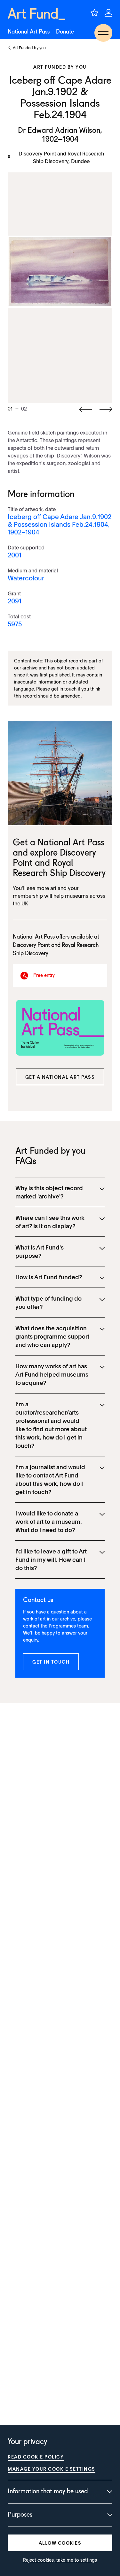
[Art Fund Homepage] (36, 14)
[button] (60, 1077)
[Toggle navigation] (103, 33)
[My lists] (94, 13)
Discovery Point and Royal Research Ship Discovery (59, 864)
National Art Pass (29, 32)
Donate (65, 32)
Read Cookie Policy (36, 2457)
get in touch (64, 689)
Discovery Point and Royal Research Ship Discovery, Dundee (61, 157)
